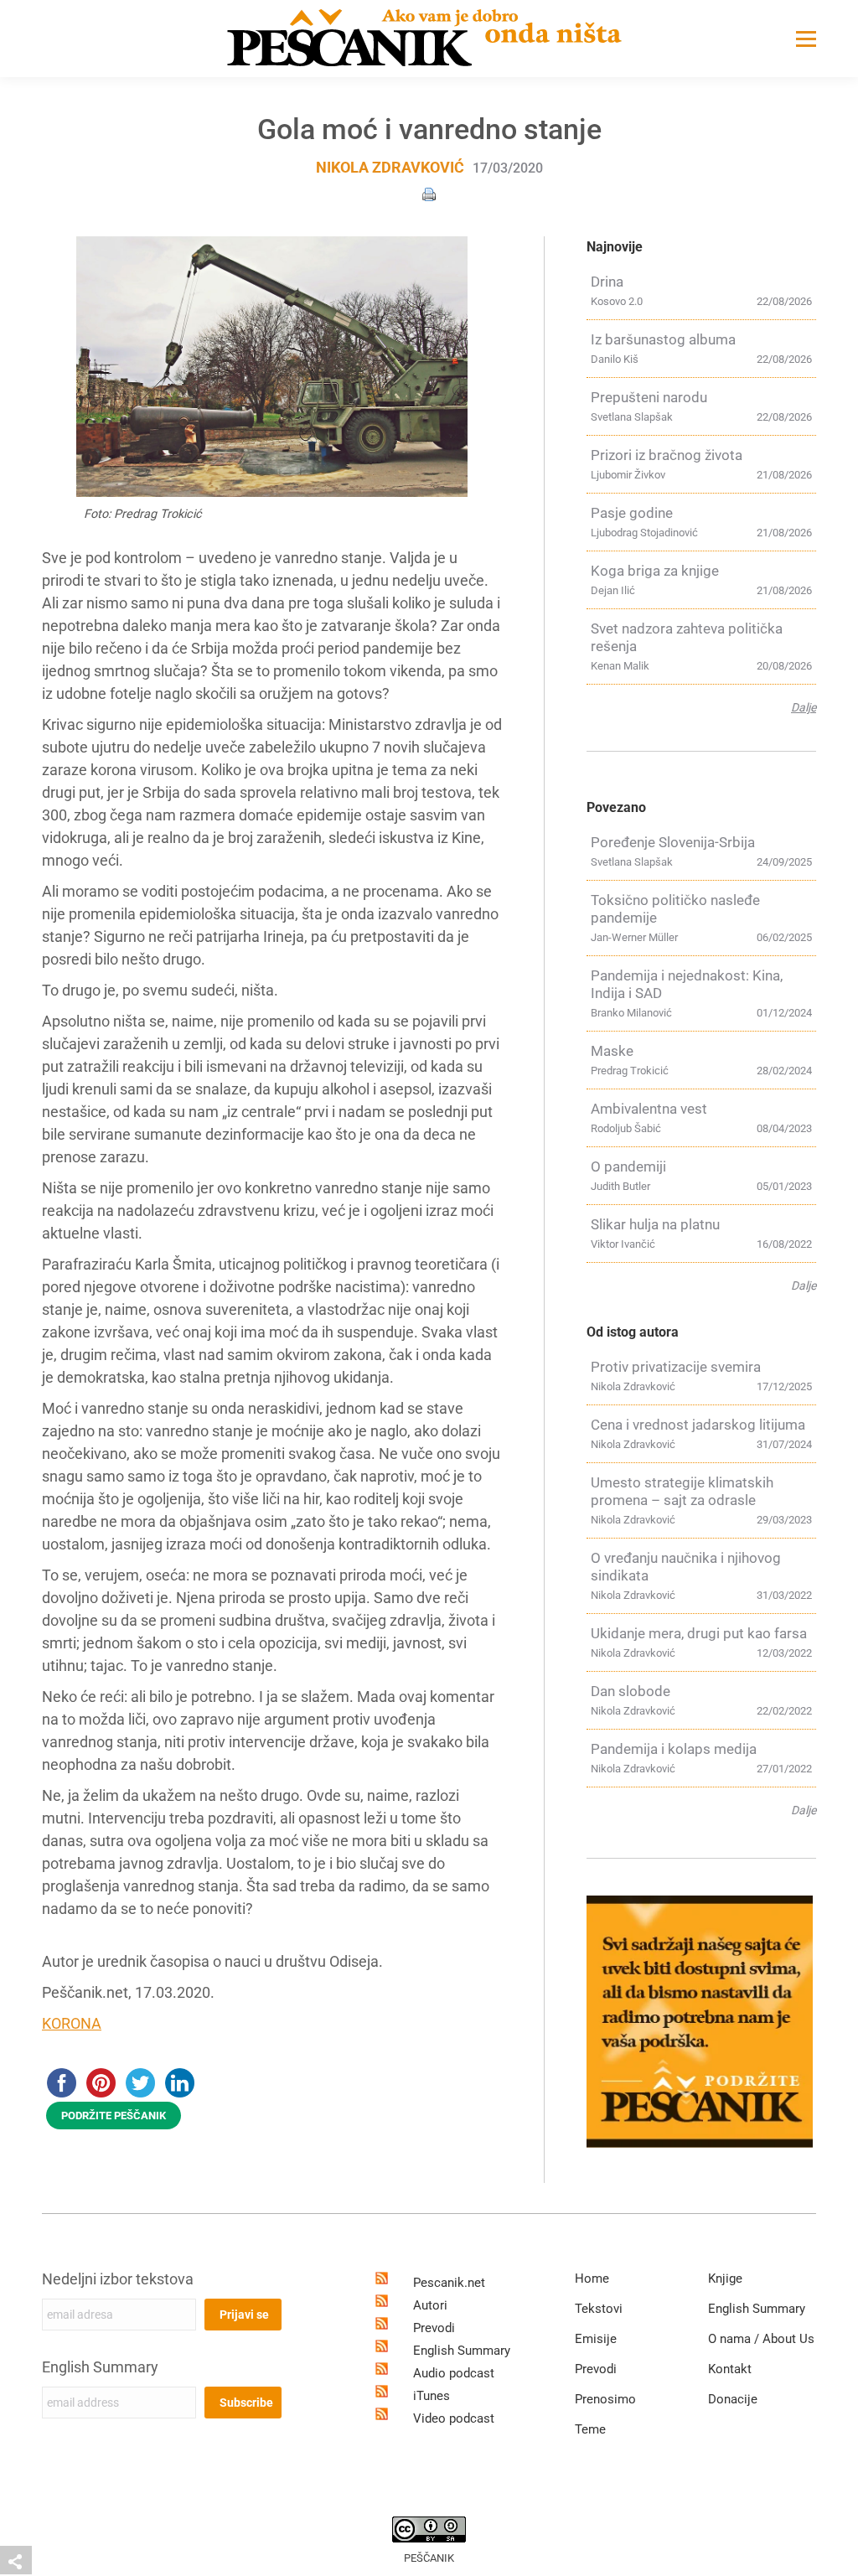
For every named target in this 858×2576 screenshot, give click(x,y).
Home (592, 2279)
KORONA (72, 2023)
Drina (607, 282)
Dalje (804, 707)
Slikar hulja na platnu (655, 1224)
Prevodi (434, 2328)
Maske (612, 1051)
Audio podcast (454, 2373)
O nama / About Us (761, 2339)
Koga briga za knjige (655, 571)
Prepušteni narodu (649, 397)
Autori (430, 2305)
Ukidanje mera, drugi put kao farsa (699, 1633)
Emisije (596, 2339)
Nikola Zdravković (390, 167)
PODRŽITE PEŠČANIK (114, 2116)
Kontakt (730, 2369)
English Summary (100, 2367)
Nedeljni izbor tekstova (118, 2279)
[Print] (429, 193)
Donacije (733, 2399)
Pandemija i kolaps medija (674, 1749)
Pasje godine (632, 513)
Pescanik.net (449, 2283)
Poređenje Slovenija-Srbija (673, 842)
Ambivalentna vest (649, 1109)
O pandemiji (628, 1166)
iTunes (432, 2396)
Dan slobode (631, 1691)
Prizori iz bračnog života (667, 455)
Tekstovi (599, 2309)
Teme (590, 2429)
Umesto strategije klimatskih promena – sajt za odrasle (682, 1491)
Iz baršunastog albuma (663, 339)
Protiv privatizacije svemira (676, 1367)
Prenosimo (605, 2399)
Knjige (725, 2279)
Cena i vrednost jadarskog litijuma (698, 1425)
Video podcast (454, 2418)
